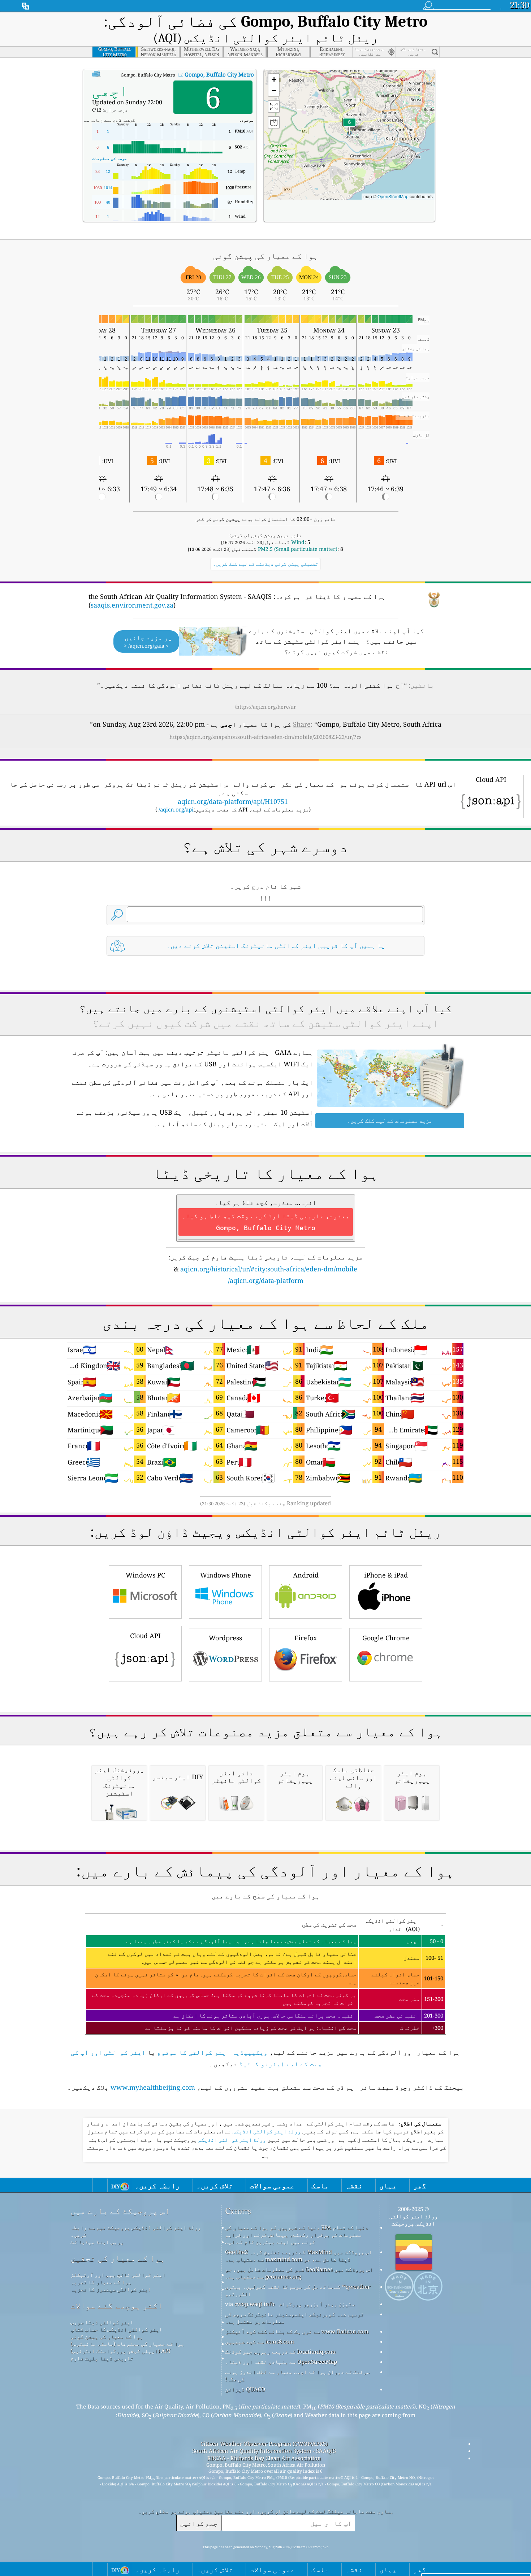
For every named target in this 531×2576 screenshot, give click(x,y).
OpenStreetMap (393, 196)
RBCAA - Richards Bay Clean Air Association (264, 2458)
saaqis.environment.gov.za (132, 605)
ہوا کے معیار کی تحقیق (118, 2258)
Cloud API (145, 1636)
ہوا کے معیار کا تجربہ (101, 2282)
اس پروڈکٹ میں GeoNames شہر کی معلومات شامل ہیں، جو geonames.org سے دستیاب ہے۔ (299, 2273)
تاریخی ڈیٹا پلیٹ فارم (102, 2358)
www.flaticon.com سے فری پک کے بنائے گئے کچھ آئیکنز (297, 2331)
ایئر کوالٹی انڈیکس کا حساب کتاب (116, 2329)
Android (306, 1575)
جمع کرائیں (199, 2523)
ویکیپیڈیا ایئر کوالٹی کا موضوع (212, 2052)
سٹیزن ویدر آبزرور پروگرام (317, 2304)
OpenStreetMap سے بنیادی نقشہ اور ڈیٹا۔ (281, 2362)
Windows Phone (226, 1575)
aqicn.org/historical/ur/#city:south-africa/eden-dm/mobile (269, 1269)
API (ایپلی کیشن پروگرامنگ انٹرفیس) (120, 2351)
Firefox (306, 1638)
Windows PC (145, 1575)
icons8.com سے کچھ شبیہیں (260, 2341)
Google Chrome (386, 1638)
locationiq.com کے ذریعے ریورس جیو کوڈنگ (280, 2351)
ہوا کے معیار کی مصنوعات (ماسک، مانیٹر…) (127, 2344)
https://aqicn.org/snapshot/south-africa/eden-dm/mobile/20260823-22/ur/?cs (265, 737)
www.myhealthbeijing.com (153, 2087)
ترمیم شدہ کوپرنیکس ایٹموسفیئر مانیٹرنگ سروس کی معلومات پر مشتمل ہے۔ (294, 2318)
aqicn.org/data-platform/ (266, 1280)
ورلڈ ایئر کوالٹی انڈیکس (266, 2132)
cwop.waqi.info (254, 2304)
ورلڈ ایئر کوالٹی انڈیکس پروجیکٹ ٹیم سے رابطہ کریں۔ (136, 2231)
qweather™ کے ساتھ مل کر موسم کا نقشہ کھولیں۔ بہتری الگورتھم (298, 2290)
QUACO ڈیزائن (245, 2389)
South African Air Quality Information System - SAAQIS (264, 2451)
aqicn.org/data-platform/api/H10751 (233, 801)
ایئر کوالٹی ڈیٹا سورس (102, 2322)
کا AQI (181, 74)
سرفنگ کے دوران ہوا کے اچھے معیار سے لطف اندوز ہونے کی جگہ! (297, 2375)
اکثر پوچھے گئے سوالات (117, 2305)
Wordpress (225, 1638)
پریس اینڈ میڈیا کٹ (97, 2242)
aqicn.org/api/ (176, 809)
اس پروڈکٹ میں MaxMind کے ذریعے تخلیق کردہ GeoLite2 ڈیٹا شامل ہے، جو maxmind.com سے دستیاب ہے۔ (299, 2255)
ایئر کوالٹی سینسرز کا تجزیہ (111, 2289)
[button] (349, 127)
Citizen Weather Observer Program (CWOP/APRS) (264, 2444)
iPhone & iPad (386, 1575)
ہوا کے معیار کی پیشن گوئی (107, 2336)
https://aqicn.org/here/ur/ (265, 707)
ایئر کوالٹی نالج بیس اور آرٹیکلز (118, 2275)
